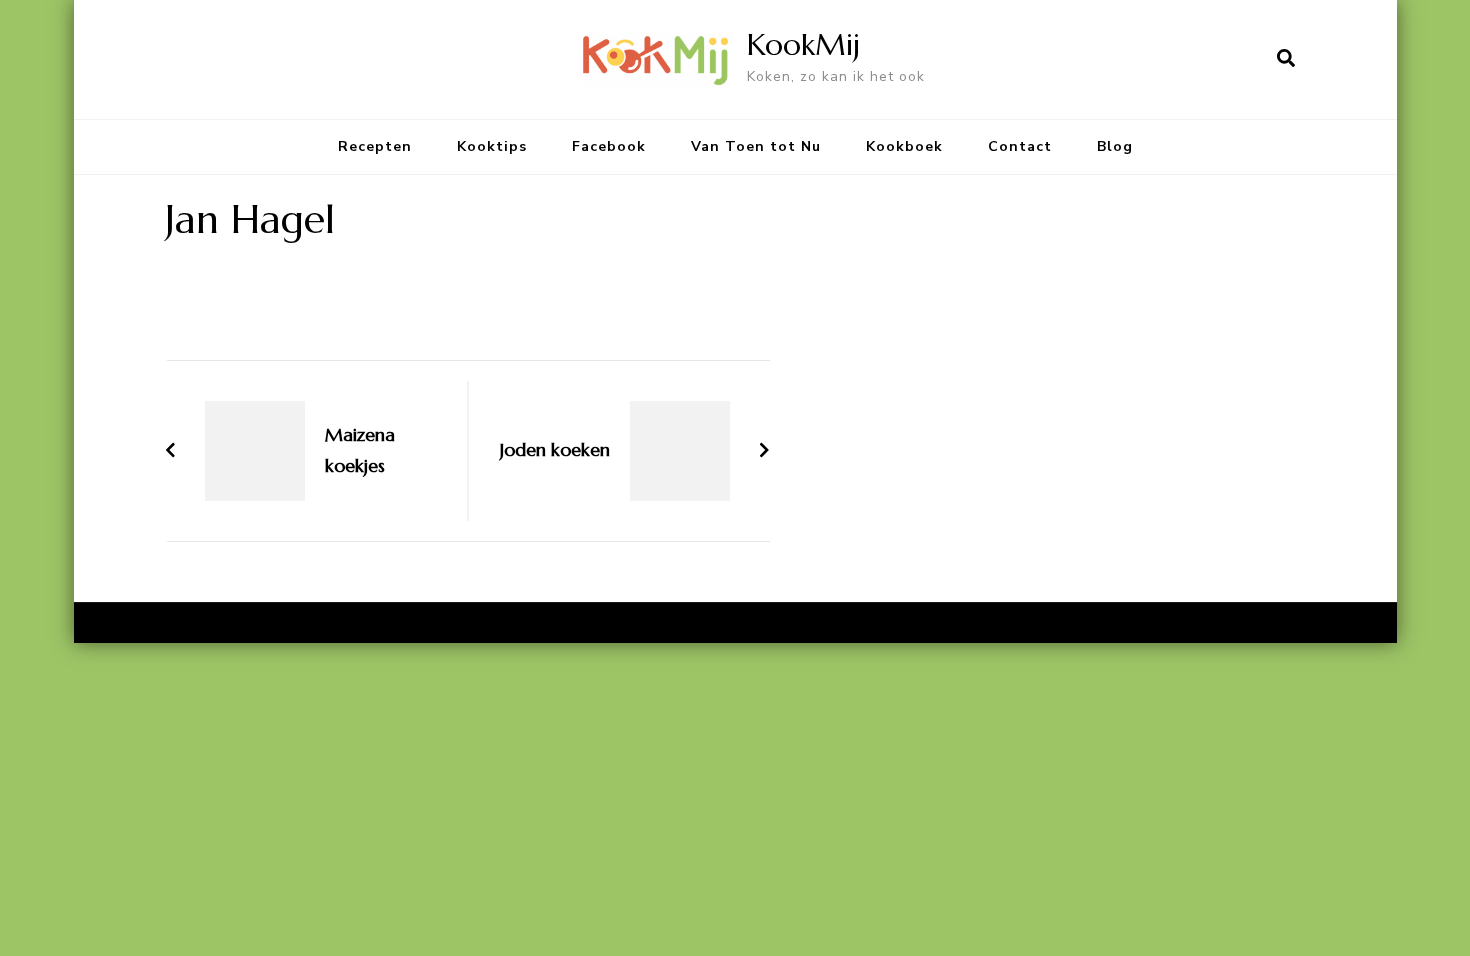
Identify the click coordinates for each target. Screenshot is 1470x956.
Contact (1020, 146)
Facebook (609, 146)
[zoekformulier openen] (1286, 59)
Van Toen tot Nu (756, 146)
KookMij (803, 44)
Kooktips (492, 146)
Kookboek (904, 146)
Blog (1115, 146)
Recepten (375, 146)
